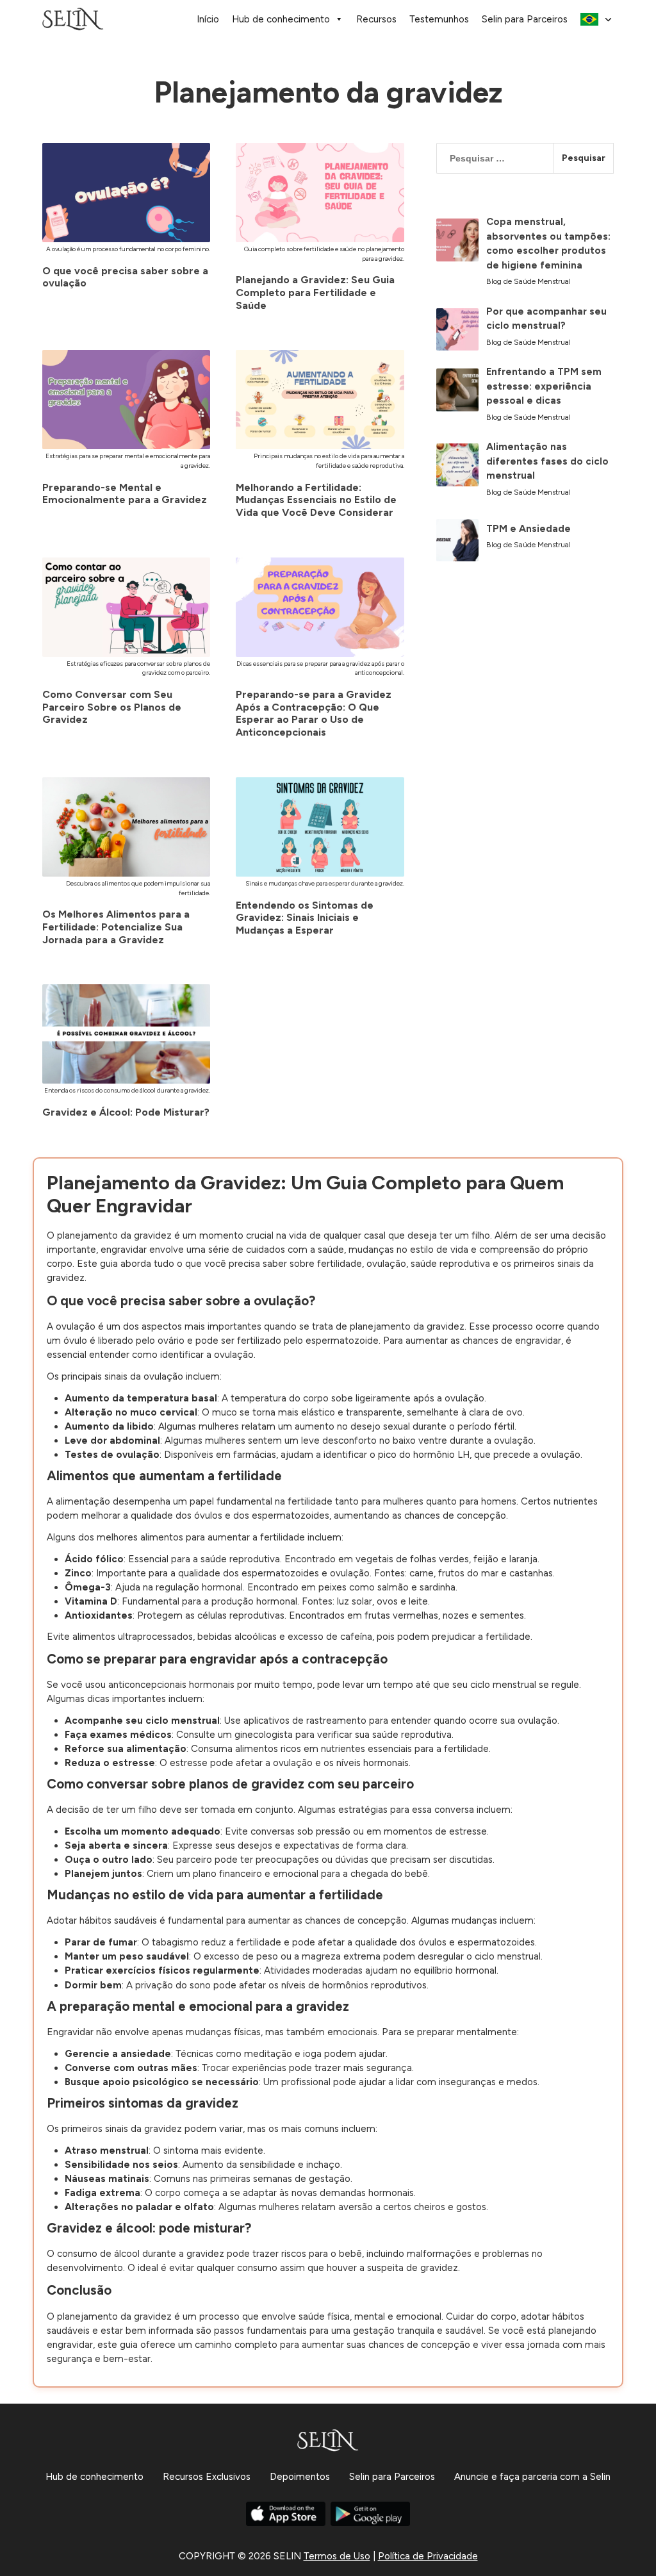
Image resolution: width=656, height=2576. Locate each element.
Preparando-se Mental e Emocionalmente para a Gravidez (125, 494)
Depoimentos (300, 2477)
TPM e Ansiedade (529, 529)
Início (208, 19)
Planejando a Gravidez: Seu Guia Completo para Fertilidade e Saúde (315, 292)
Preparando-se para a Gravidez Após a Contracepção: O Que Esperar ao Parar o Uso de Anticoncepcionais (314, 713)
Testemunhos (439, 19)
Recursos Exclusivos (207, 2477)
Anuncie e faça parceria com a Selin (532, 2477)
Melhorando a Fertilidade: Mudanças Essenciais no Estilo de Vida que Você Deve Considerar (316, 500)
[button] (597, 19)
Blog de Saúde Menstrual (529, 281)
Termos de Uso (337, 2556)
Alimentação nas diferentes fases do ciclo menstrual (547, 461)
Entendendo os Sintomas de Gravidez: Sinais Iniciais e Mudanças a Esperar (305, 918)
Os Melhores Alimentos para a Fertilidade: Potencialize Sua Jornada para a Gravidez (116, 927)
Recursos (376, 19)
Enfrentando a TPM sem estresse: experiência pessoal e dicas (544, 386)
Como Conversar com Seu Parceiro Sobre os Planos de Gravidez (112, 707)
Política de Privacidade (428, 2556)
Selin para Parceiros (525, 19)
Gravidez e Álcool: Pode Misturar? (126, 1112)
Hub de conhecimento (281, 19)
